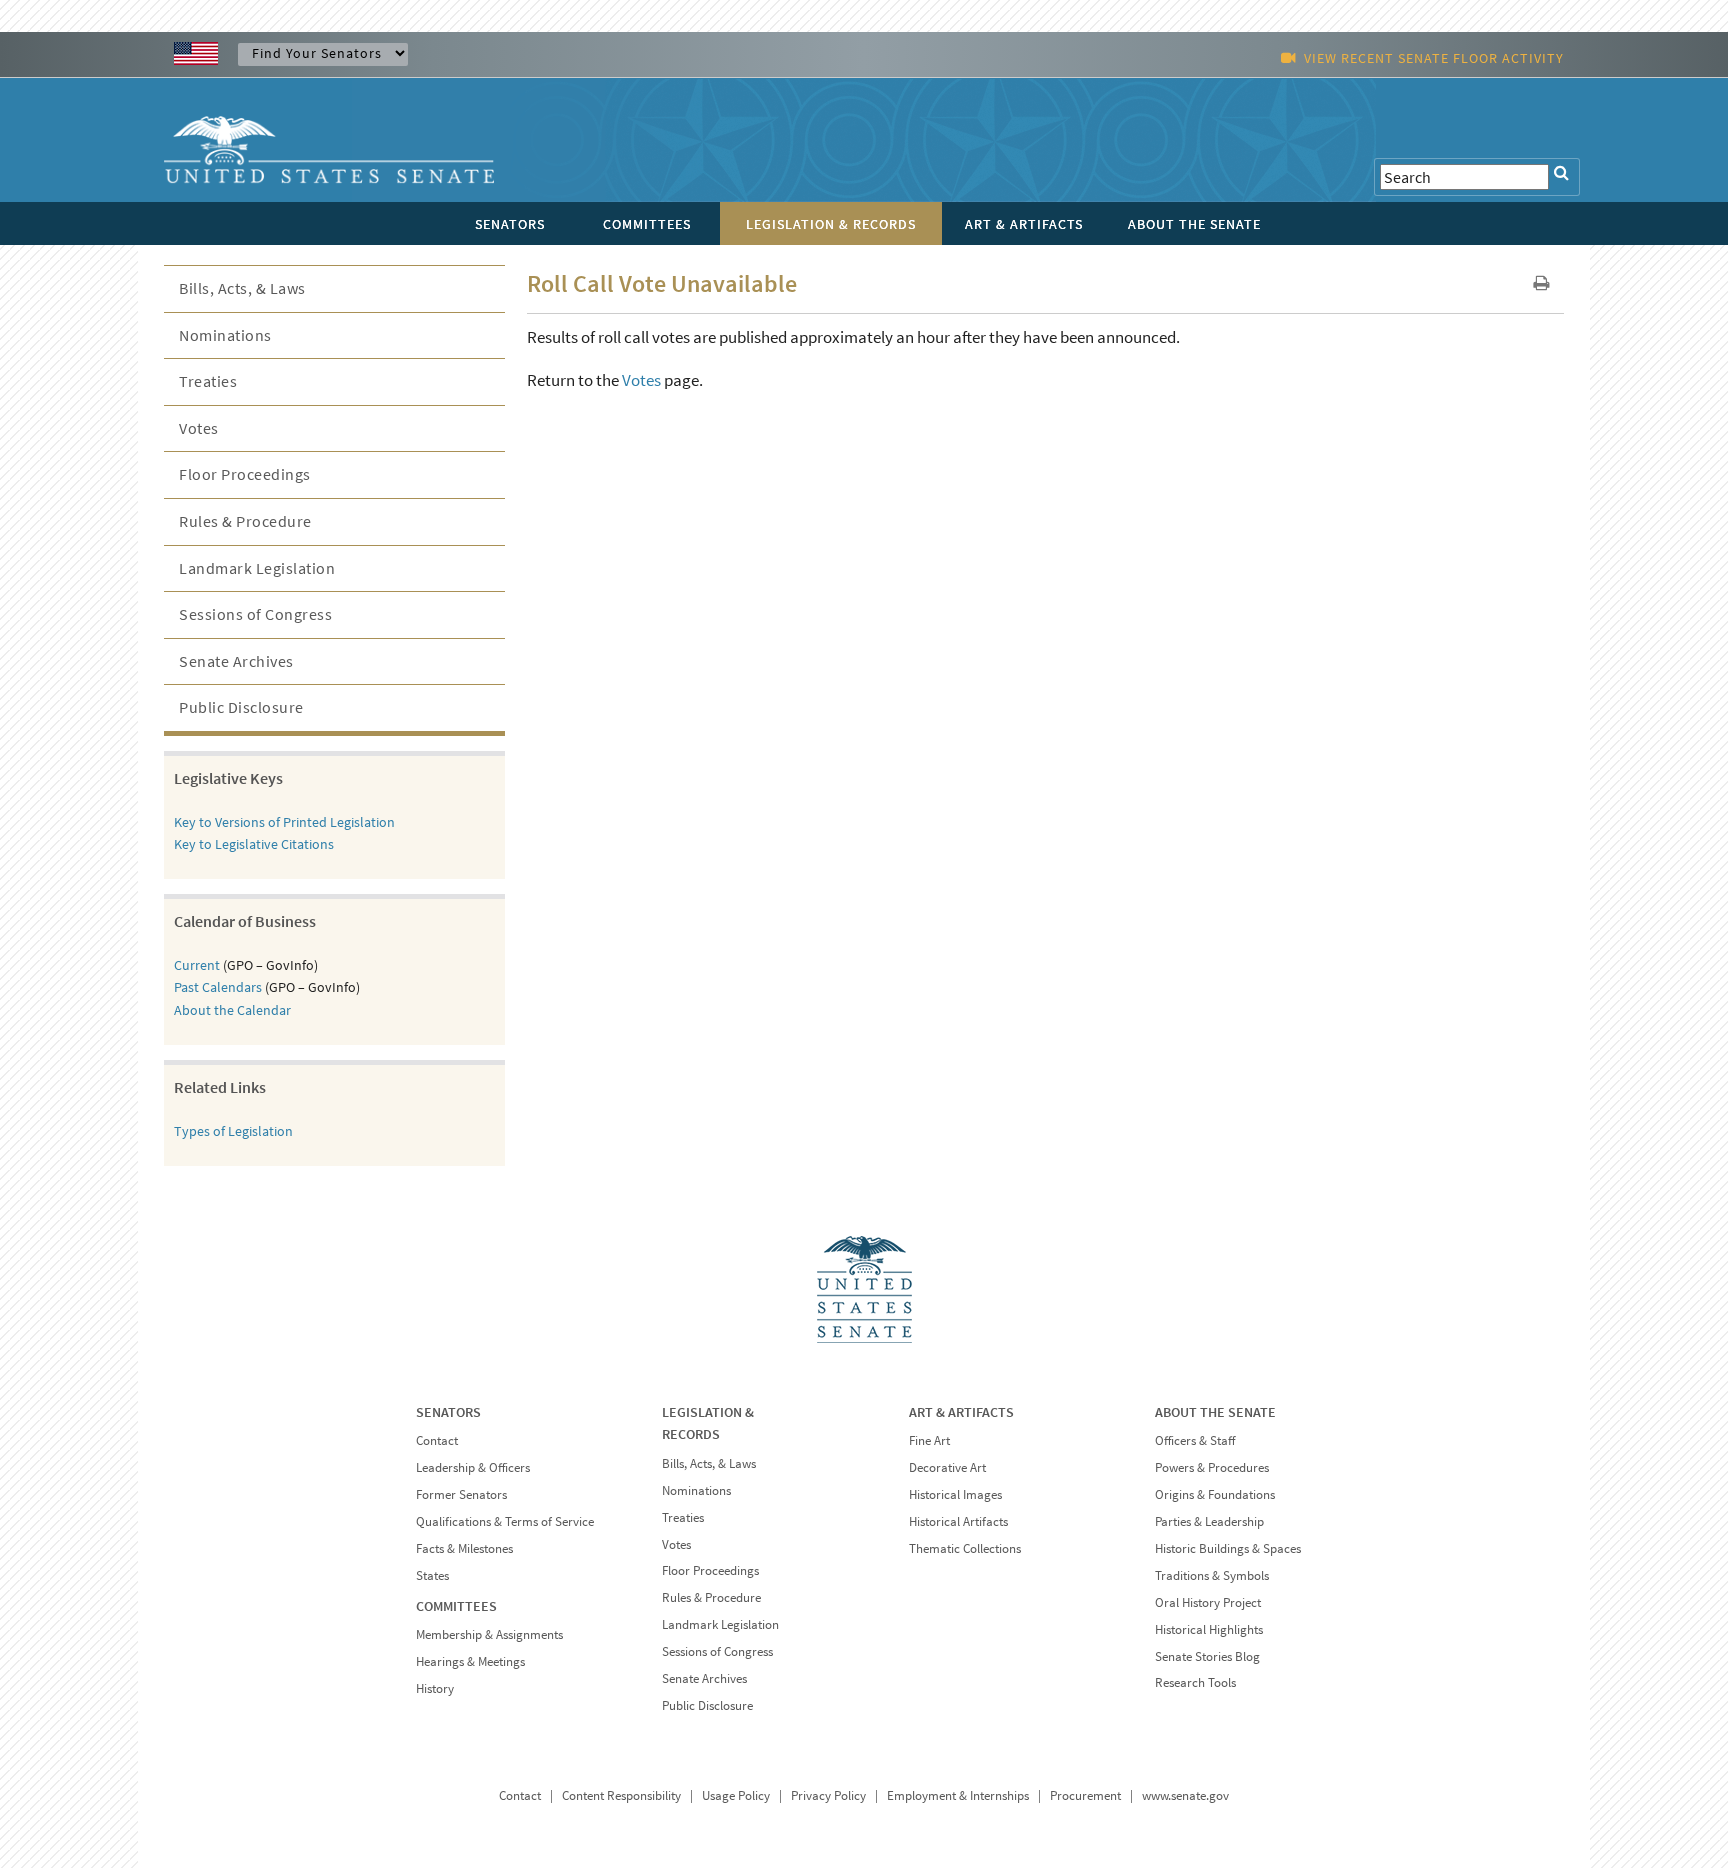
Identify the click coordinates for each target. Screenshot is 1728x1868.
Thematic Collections (965, 1548)
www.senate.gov (1185, 1795)
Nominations (225, 335)
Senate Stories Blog (1207, 1656)
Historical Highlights (1209, 1629)
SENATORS (448, 1412)
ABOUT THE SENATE (1215, 1412)
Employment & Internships (958, 1795)
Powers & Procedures (1212, 1467)
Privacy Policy (828, 1795)
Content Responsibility (621, 1795)
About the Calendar (232, 1010)
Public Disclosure (241, 707)
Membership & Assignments (489, 1634)
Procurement (1085, 1795)
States (432, 1575)
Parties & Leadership (1209, 1521)
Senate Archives (236, 661)
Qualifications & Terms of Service (505, 1521)
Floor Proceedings (245, 474)
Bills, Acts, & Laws (242, 288)
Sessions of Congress (255, 614)
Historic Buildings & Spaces (1228, 1548)
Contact (437, 1440)
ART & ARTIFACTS (961, 1412)
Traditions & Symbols (1212, 1575)
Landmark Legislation (257, 568)
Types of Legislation (233, 1131)
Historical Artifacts (958, 1521)
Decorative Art (947, 1467)
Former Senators (461, 1494)
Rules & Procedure (245, 521)
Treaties (208, 381)
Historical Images (955, 1494)
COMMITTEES (456, 1606)
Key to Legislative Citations (254, 844)
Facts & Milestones (464, 1548)
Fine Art (929, 1440)
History (435, 1688)
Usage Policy (736, 1795)
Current (197, 965)
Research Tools (1195, 1682)
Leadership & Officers (473, 1467)
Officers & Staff (1195, 1440)
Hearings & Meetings (470, 1661)
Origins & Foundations (1215, 1494)
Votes (641, 380)
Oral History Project (1208, 1602)
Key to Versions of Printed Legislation (284, 822)
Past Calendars (218, 987)
